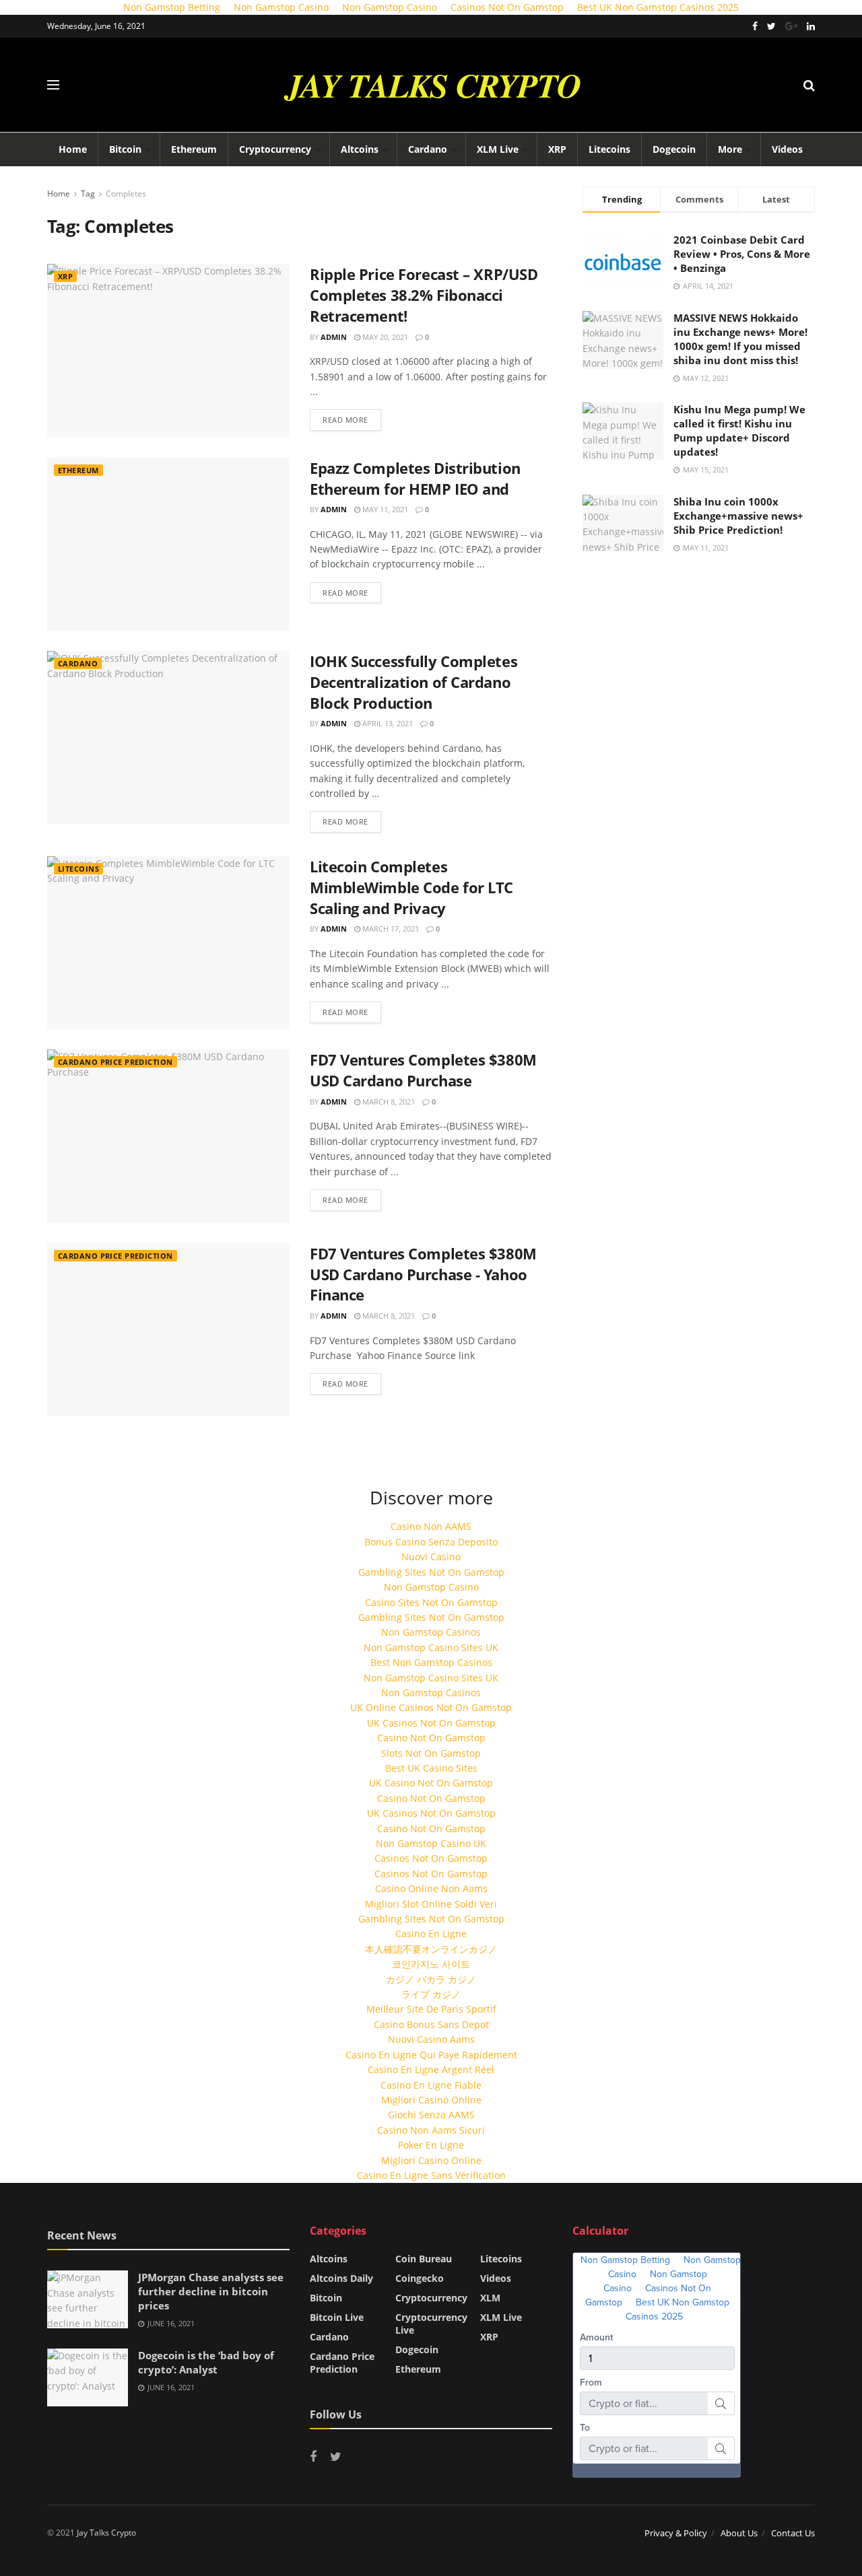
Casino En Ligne (431, 1934)
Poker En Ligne (431, 2145)
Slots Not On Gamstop (431, 1753)
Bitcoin (125, 149)
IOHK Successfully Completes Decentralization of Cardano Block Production (413, 682)
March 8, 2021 (388, 1102)
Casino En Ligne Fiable (431, 2085)
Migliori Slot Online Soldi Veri (431, 1904)
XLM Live (498, 149)
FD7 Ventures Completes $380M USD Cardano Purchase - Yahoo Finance (423, 1274)
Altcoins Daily (341, 2278)
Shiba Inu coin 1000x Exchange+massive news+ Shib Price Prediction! (738, 516)
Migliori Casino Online (431, 2100)
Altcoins (360, 149)
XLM (490, 2298)
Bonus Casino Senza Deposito (431, 1542)
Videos (787, 149)
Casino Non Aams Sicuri (431, 2130)
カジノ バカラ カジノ (431, 1979)
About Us (739, 2533)
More (730, 149)
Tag (88, 194)
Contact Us (793, 2533)
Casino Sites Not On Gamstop (431, 1602)
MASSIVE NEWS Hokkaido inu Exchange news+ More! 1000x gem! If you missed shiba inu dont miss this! (740, 339)
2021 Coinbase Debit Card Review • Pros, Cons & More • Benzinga (742, 254)
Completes (126, 194)
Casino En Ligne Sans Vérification (431, 2175)
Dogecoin (674, 149)
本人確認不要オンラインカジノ (431, 1949)
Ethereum (194, 149)
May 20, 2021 (384, 337)
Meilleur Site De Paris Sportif (431, 2009)
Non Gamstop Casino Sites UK (431, 1647)
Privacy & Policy (676, 2533)
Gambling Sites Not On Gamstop (431, 1572)
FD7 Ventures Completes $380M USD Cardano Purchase (423, 1070)
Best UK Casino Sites (431, 1768)
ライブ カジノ (431, 1994)
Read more (345, 420)
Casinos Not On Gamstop (431, 1858)
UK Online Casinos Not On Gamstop (431, 1707)
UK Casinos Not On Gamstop (431, 1723)
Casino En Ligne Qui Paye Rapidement (431, 2055)
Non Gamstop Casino (431, 1587)
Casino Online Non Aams (431, 1888)
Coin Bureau (424, 2259)
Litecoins (609, 149)
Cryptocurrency (275, 149)
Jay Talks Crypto (106, 2533)
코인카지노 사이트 (431, 1964)
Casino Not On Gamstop (431, 1738)
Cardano (428, 149)
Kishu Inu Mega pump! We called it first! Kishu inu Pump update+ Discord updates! (739, 430)
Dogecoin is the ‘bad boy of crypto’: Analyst (206, 2362)
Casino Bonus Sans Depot (431, 2024)
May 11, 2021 (384, 509)
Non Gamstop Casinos (431, 1632)
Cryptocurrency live (431, 2324)
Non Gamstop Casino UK (431, 1843)
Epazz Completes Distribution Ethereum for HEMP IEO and (415, 478)
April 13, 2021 (387, 723)
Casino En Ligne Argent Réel (431, 2069)
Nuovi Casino (431, 1557)
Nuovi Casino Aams (431, 2039)
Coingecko (420, 2278)
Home (73, 149)
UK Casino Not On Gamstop (431, 1783)
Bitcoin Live (337, 2317)
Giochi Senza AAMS (431, 2115)
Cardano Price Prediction (115, 1062)
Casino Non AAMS (431, 1526)
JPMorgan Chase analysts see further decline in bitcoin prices (211, 2291)
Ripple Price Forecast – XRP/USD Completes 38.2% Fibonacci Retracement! (424, 295)
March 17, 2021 (390, 929)
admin (334, 337)
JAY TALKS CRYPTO (433, 85)
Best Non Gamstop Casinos (431, 1662)
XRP (557, 149)
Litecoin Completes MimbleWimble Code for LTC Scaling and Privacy (411, 887)
